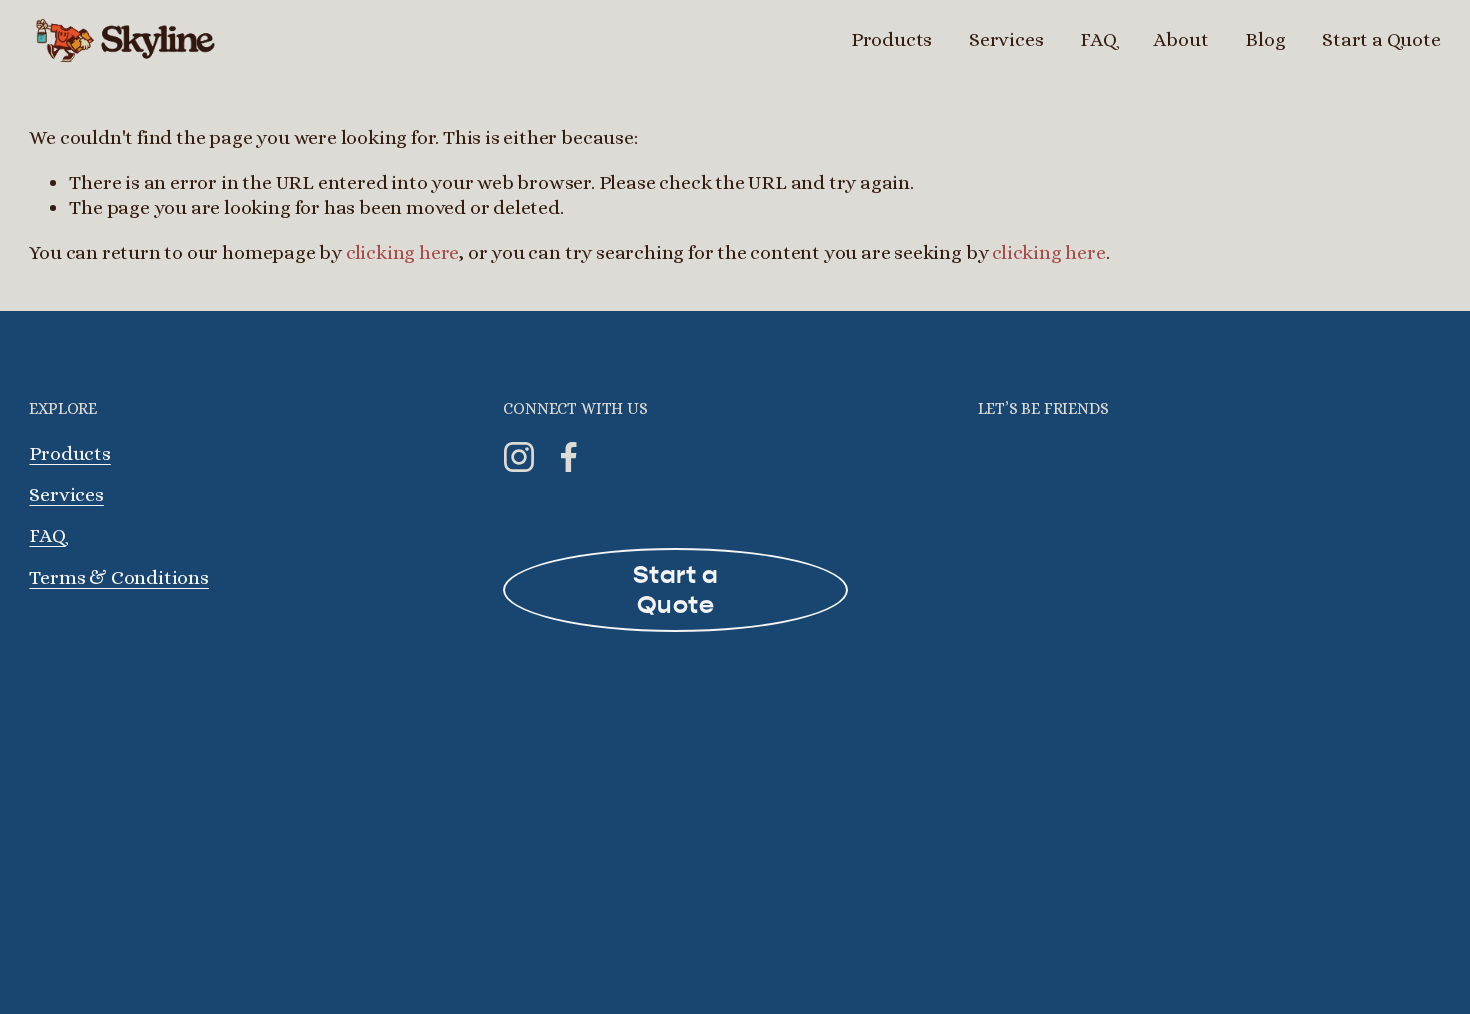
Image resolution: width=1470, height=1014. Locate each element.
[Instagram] (519, 457)
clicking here (402, 252)
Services (1006, 39)
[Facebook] (569, 457)
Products (69, 453)
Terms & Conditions (119, 577)
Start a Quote (1381, 39)
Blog (1265, 39)
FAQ (1098, 39)
